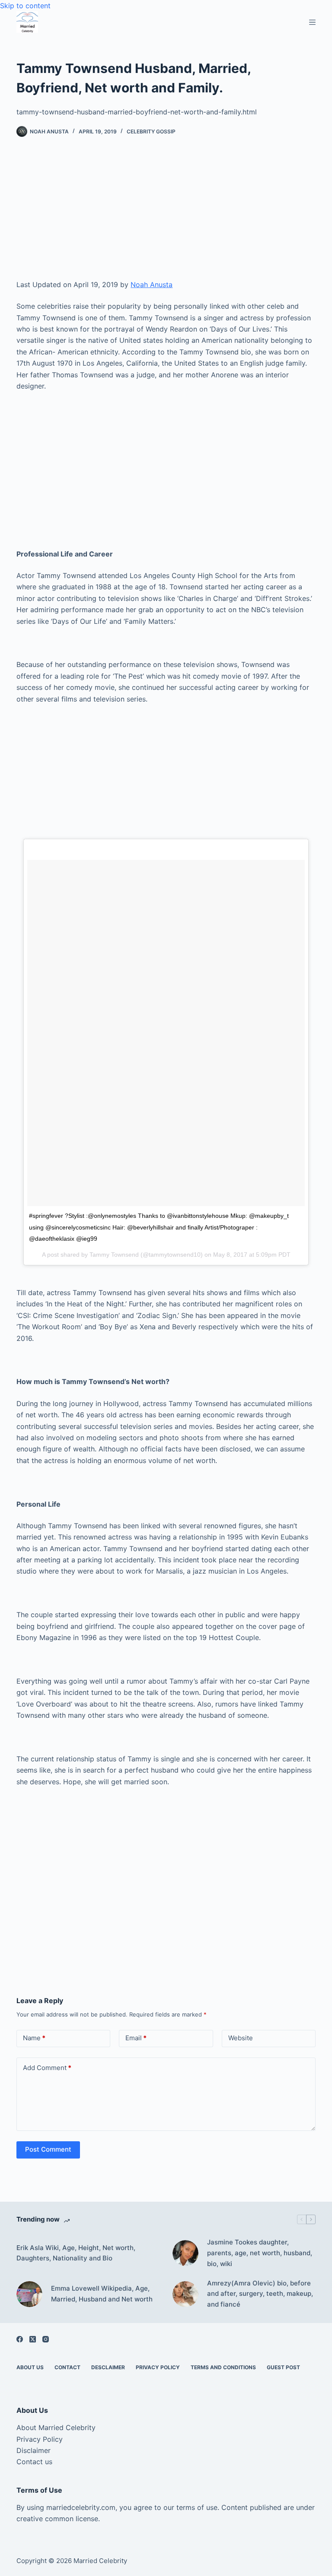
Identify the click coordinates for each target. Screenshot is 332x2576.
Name (34, 2038)
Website (241, 2038)
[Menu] (312, 22)
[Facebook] (20, 2339)
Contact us (34, 2462)
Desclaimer (108, 2367)
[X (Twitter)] (33, 2339)
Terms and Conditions (223, 2367)
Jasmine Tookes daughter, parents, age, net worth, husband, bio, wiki (260, 2253)
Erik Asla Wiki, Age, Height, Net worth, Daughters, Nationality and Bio (76, 2253)
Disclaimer (34, 2450)
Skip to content (25, 6)
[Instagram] (46, 2339)
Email (136, 2038)
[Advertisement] (166, 215)
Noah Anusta (152, 284)
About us (30, 2367)
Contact (67, 2367)
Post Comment (48, 2149)
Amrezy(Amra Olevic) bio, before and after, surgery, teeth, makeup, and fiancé (260, 2294)
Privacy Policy (158, 2367)
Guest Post (283, 2367)
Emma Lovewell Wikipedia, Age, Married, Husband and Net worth (102, 2294)
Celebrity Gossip (151, 131)
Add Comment (47, 2068)
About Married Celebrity (56, 2427)
